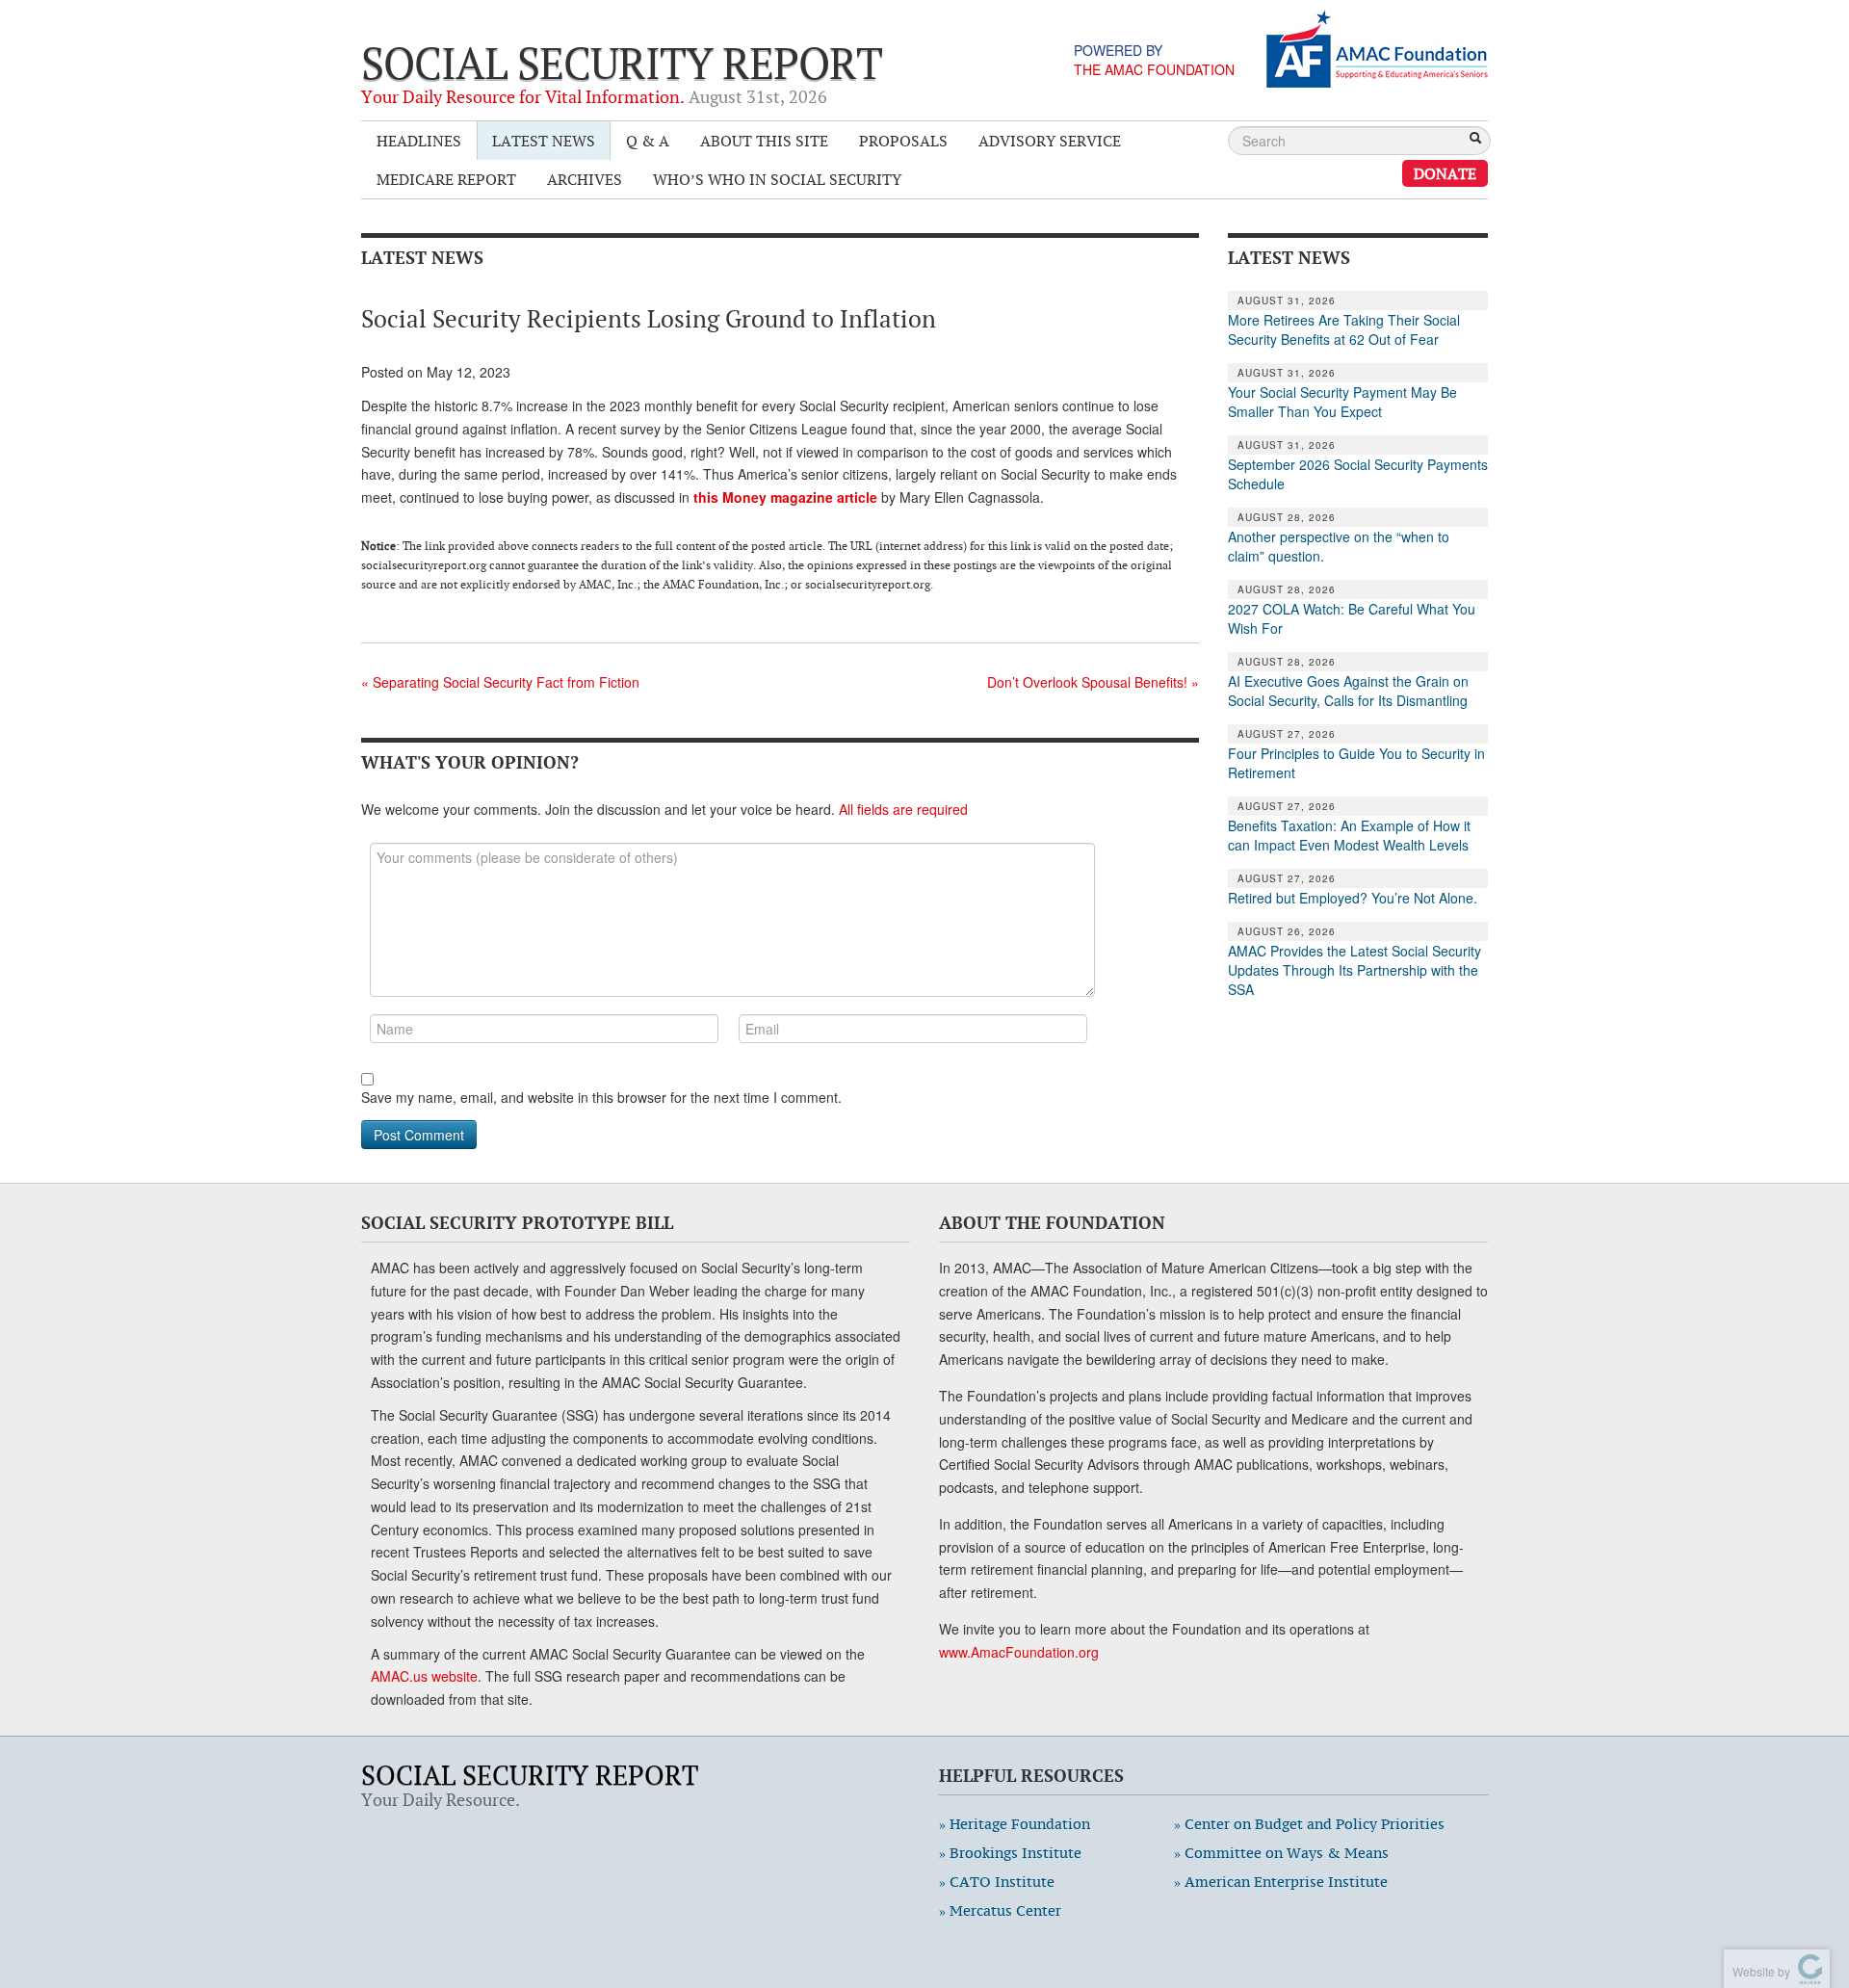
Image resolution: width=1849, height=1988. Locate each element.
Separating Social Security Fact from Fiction (500, 682)
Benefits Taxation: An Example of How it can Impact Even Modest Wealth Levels (1349, 835)
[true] (1475, 140)
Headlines (419, 141)
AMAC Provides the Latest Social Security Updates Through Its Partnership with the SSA (1354, 970)
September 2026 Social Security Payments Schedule (1358, 474)
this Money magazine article (785, 497)
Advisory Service (1050, 141)
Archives (585, 179)
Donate (1445, 173)
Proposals (903, 141)
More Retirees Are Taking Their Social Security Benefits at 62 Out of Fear (1344, 329)
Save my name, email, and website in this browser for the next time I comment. (601, 1097)
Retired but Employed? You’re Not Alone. (1353, 898)
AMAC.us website (424, 1676)
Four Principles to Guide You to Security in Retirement (1356, 763)
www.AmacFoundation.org (1019, 1652)
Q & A (648, 141)
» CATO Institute (997, 1882)
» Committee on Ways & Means (1281, 1853)
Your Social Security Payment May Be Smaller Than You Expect (1342, 402)
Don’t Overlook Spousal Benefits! (1093, 682)
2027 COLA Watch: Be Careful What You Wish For (1352, 618)
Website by (1758, 1971)
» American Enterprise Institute (1281, 1882)
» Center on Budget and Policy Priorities (1309, 1824)
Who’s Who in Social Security (777, 179)
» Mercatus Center (1000, 1910)
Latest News (544, 141)
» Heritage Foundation (1015, 1824)
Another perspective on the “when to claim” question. (1339, 546)
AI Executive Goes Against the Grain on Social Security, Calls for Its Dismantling (1348, 691)
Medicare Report (446, 179)
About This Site (764, 141)
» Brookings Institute (1010, 1853)
